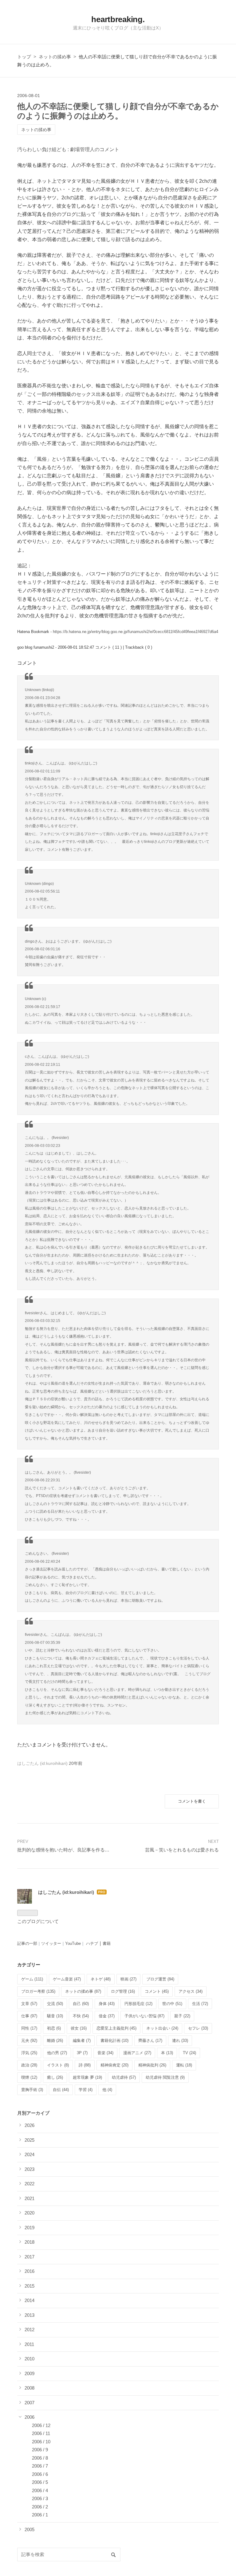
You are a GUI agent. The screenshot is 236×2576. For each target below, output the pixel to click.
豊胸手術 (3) (32, 2090)
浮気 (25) (29, 2053)
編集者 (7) (82, 2040)
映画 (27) (128, 1979)
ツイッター (51, 1943)
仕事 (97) (29, 2016)
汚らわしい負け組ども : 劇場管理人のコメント (68, 149)
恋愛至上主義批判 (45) (116, 2028)
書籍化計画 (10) (114, 2040)
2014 (29, 2300)
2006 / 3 (40, 2498)
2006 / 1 (40, 2515)
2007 (29, 2403)
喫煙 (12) (29, 2077)
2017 (29, 2257)
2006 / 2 (40, 2507)
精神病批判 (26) (152, 2065)
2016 (29, 2271)
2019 (29, 2228)
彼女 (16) (79, 2028)
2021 (29, 2198)
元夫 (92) (29, 2040)
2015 (29, 2286)
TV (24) (189, 2053)
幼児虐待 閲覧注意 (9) (165, 2077)
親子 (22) (182, 2016)
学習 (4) (86, 2090)
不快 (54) (81, 2016)
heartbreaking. (118, 19)
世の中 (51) (172, 2004)
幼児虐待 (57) (124, 2077)
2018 (29, 2242)
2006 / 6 (40, 2474)
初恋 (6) (54, 2028)
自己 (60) (81, 2004)
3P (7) (82, 2053)
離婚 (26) (55, 2040)
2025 (29, 2140)
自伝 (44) (61, 2090)
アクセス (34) (191, 1991)
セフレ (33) (198, 2028)
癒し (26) (55, 2077)
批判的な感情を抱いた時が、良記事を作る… (63, 1850)
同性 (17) (29, 2028)
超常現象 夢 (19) (87, 2077)
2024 (29, 2154)
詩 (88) (85, 2065)
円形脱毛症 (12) (138, 2004)
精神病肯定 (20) (114, 2065)
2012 (29, 2330)
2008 (29, 2388)
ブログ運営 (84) (160, 1979)
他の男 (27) (57, 2053)
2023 (29, 2169)
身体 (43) (107, 2004)
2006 (29, 2417)
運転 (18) (184, 2065)
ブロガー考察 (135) (38, 1991)
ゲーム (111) (32, 1979)
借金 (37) (107, 2016)
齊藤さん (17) (150, 2040)
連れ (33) (180, 2040)
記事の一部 (27, 1943)
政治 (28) (29, 2065)
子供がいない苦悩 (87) (144, 2016)
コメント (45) (157, 1991)
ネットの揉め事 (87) (83, 1991)
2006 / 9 (40, 2450)
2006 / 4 (40, 2490)
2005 (29, 2529)
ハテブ (92, 1943)
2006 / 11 (41, 2433)
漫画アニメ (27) (137, 2053)
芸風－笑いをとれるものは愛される (182, 1850)
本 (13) (167, 2053)
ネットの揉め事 (36, 130)
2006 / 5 (40, 2482)
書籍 (107, 1943)
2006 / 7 (40, 2466)
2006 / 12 (41, 2425)
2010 (29, 2359)
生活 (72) (200, 2004)
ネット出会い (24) (162, 2028)
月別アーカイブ (33, 2113)
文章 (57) (29, 2004)
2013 (29, 2315)
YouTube (73, 1943)
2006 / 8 (40, 2458)
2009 (29, 2373)
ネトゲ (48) (101, 1979)
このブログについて (38, 1921)
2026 (29, 2125)
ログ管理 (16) (123, 1991)
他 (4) (107, 2090)
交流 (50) (55, 2004)
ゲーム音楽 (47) (67, 1979)
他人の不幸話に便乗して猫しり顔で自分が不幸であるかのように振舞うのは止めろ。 (118, 111)
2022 (29, 2184)
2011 (29, 2344)
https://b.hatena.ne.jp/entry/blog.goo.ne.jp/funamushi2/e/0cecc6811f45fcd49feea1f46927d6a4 (136, 632)
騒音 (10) (55, 2016)
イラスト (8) (58, 2065)
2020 (29, 2213)
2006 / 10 (41, 2442)
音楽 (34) (105, 2053)
